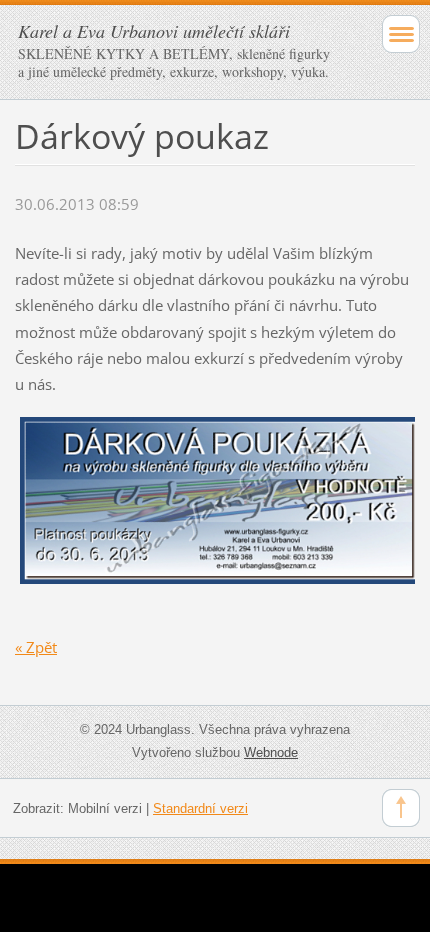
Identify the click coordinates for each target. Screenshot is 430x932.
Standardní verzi (200, 808)
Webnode (271, 752)
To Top (401, 808)
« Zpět (36, 647)
